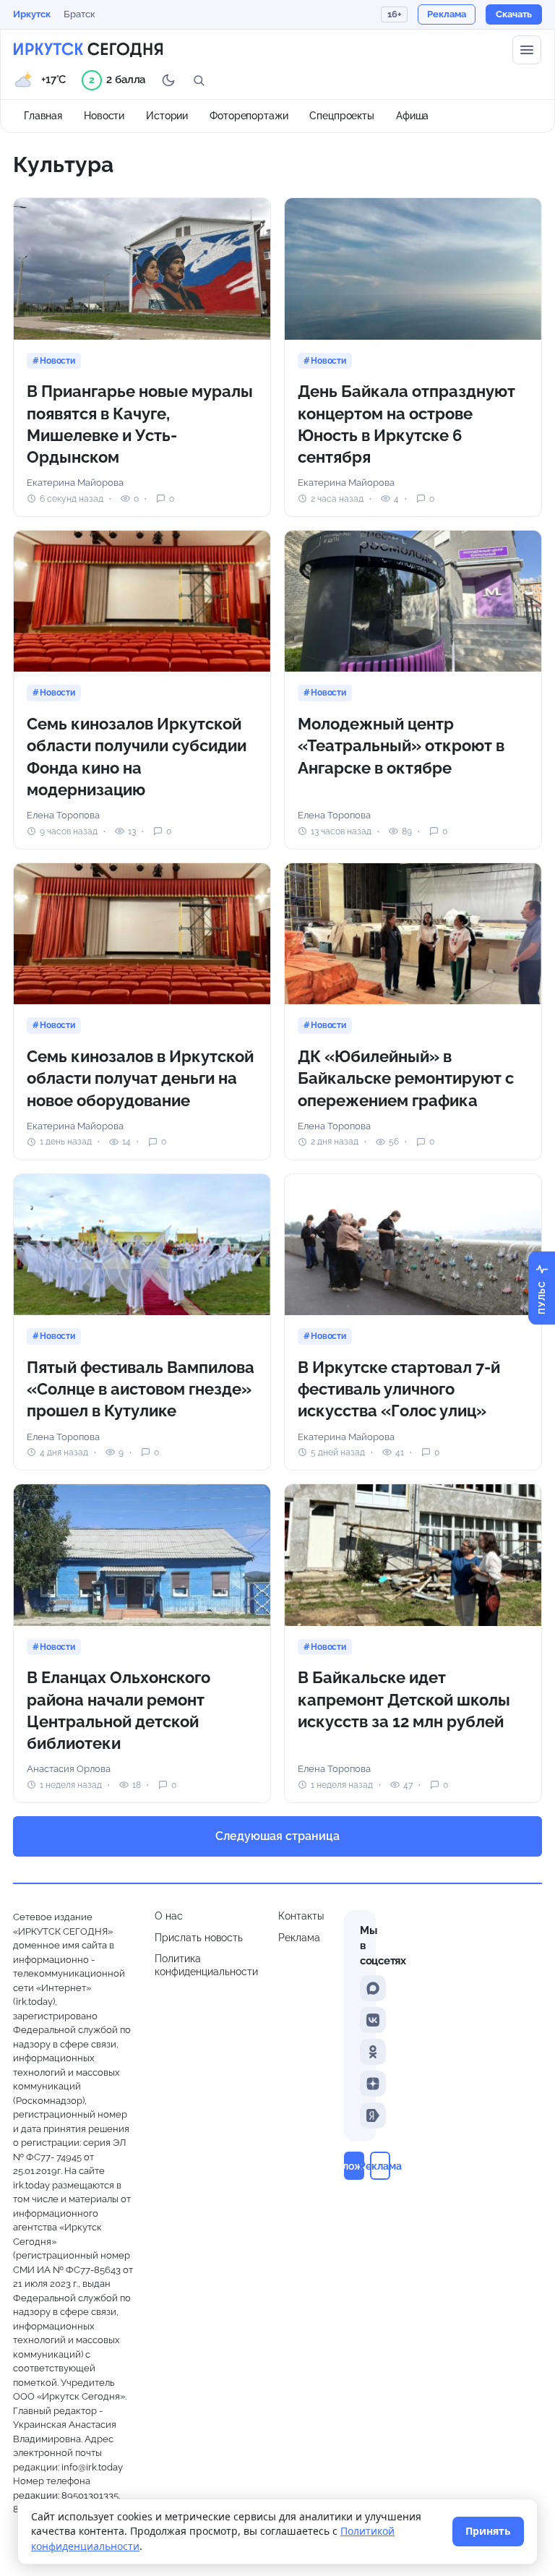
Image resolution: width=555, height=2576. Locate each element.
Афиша (412, 116)
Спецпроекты (342, 116)
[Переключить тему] (168, 80)
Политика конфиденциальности (206, 1965)
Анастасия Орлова (69, 1769)
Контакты (301, 1916)
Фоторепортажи (249, 116)
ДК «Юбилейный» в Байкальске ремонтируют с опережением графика (406, 1078)
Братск (79, 14)
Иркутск (32, 14)
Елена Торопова (63, 815)
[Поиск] (199, 80)
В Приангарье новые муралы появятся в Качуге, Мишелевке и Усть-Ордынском (140, 424)
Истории (167, 116)
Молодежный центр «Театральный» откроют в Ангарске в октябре (401, 746)
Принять (488, 2531)
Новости (104, 116)
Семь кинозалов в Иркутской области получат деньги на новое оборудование (140, 1078)
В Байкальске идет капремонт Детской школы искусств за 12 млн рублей (404, 1699)
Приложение (354, 2166)
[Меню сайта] (527, 50)
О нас (169, 1916)
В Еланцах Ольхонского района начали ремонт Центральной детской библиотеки (119, 1710)
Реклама (299, 1938)
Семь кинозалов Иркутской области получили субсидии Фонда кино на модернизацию (137, 757)
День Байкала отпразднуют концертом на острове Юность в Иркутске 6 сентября (406, 424)
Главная (43, 116)
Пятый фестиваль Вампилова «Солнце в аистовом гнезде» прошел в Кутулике (141, 1389)
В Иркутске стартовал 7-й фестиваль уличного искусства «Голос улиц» (399, 1389)
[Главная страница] (88, 50)
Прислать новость (199, 1938)
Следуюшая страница (277, 1836)
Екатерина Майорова (75, 483)
